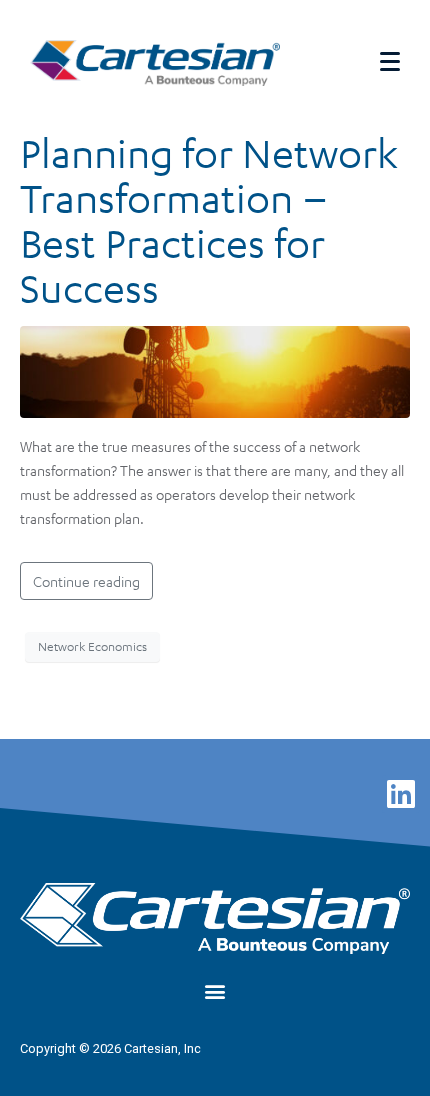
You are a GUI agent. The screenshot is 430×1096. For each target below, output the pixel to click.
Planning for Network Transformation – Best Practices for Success (209, 220)
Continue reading (86, 581)
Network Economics (92, 646)
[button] (215, 990)
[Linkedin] (401, 794)
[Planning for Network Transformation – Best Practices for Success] (215, 369)
